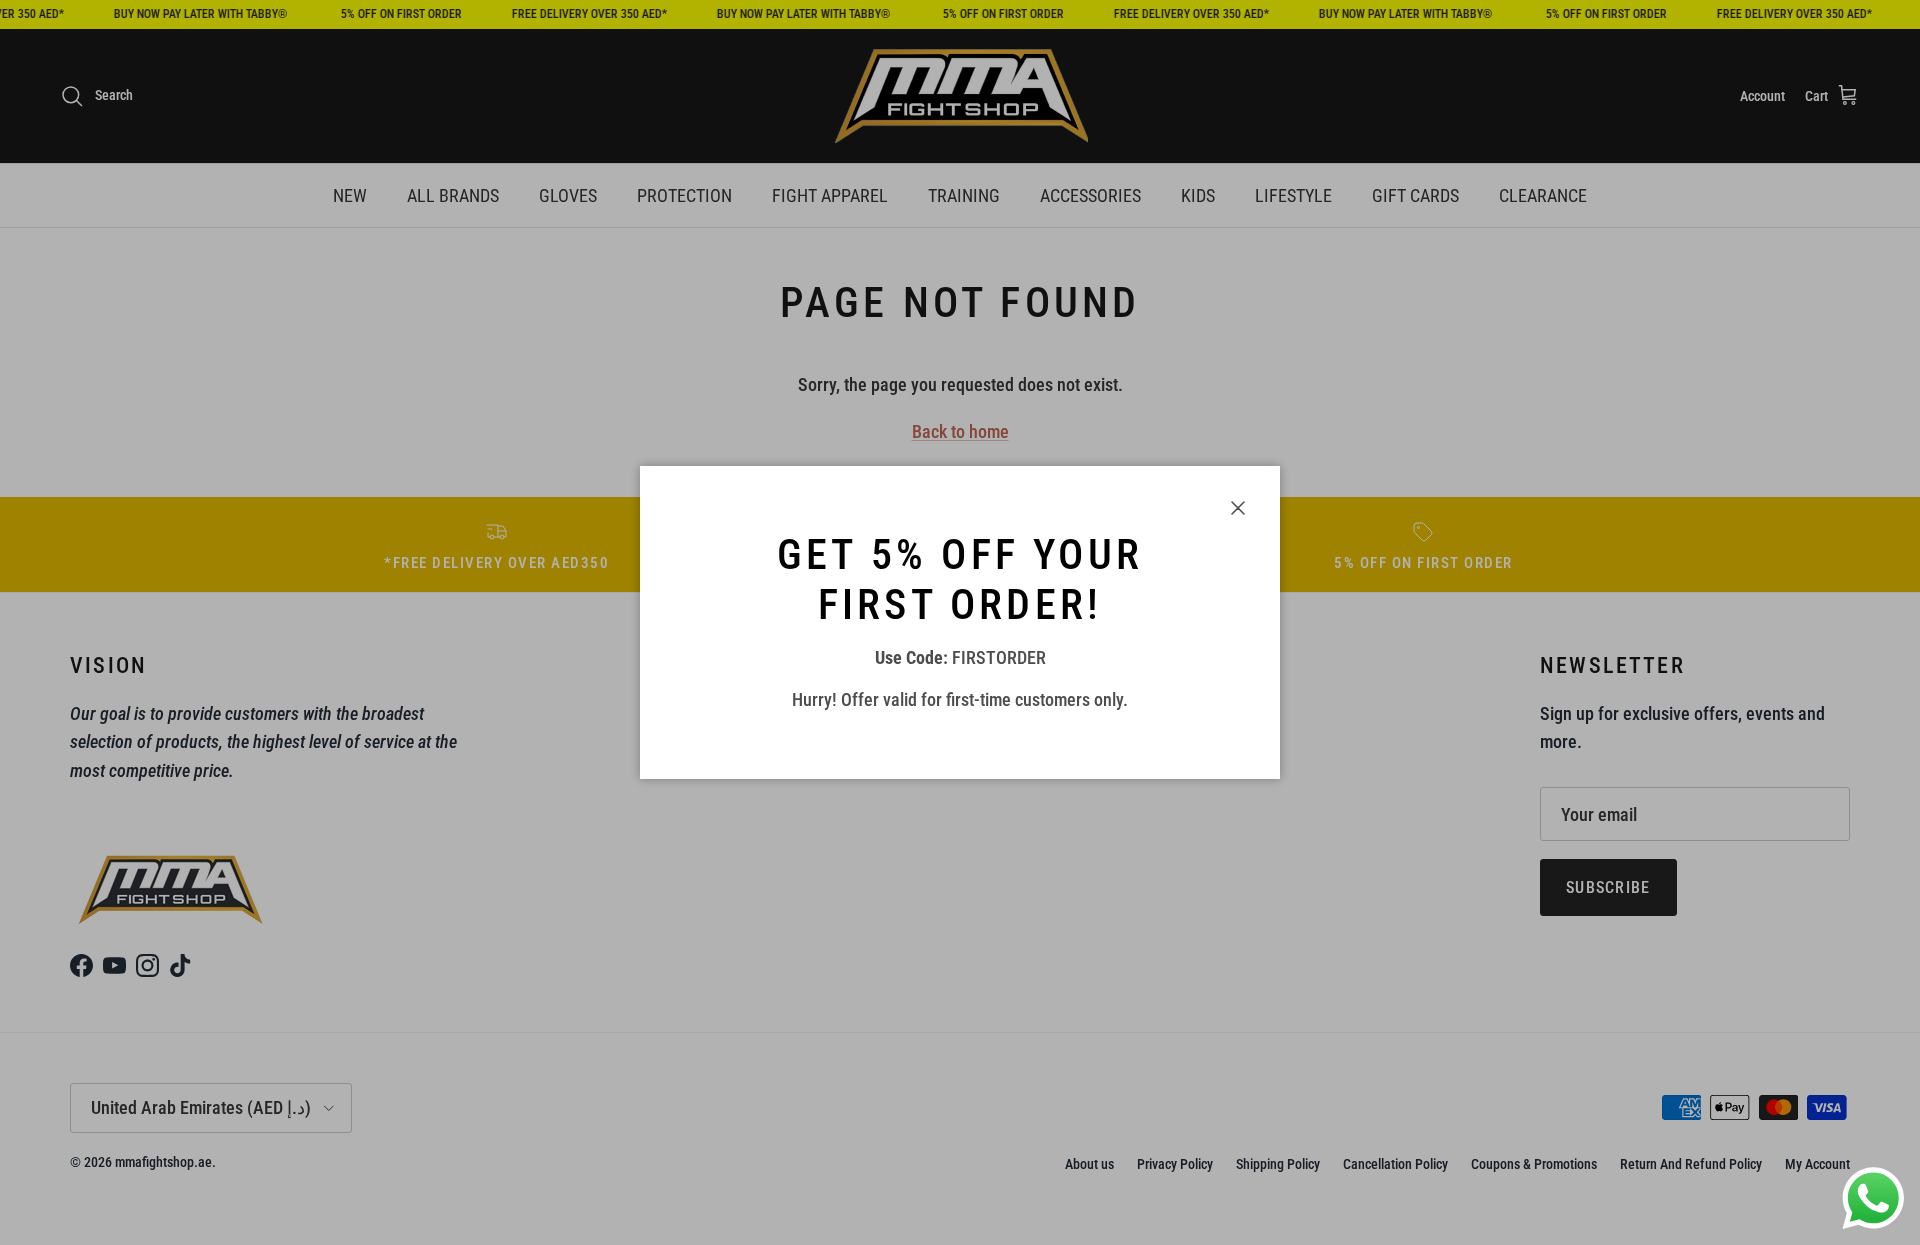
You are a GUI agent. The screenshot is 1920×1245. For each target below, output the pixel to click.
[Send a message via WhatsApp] (1873, 1198)
